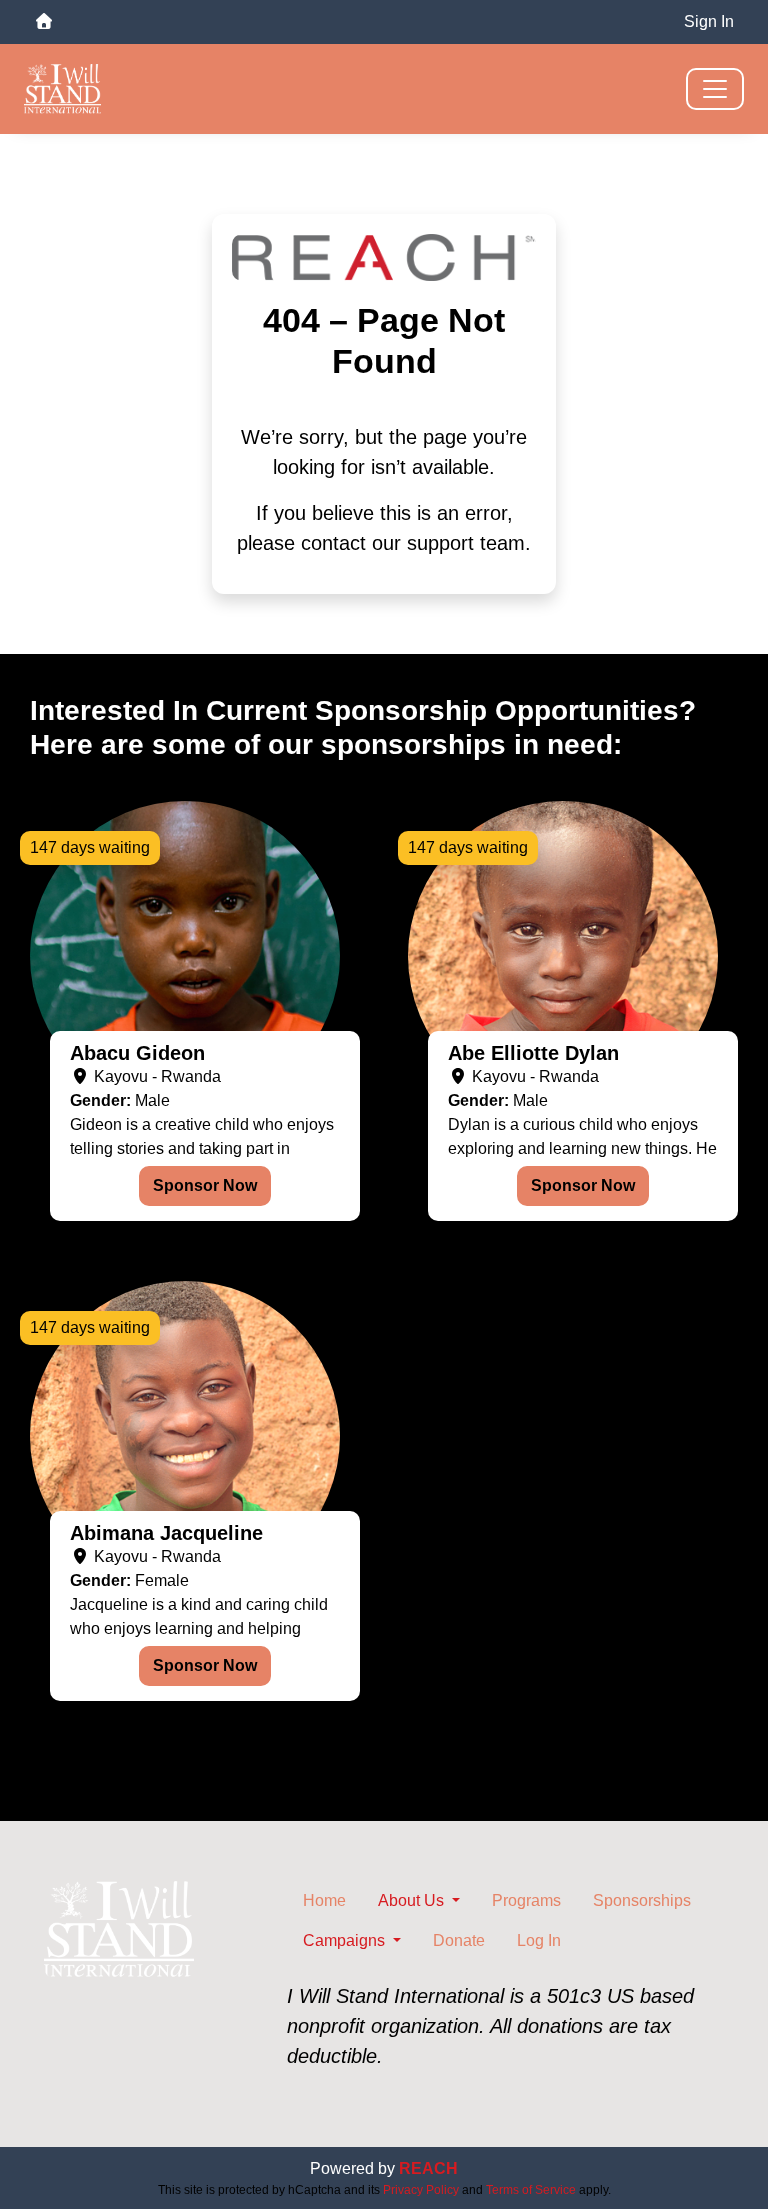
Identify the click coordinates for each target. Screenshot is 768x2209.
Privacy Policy (421, 2190)
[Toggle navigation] (715, 89)
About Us (413, 1900)
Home (324, 1900)
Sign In (709, 21)
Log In (539, 1940)
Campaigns (346, 1940)
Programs (526, 1900)
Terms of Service (531, 2190)
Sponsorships (642, 1900)
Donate (459, 1940)
